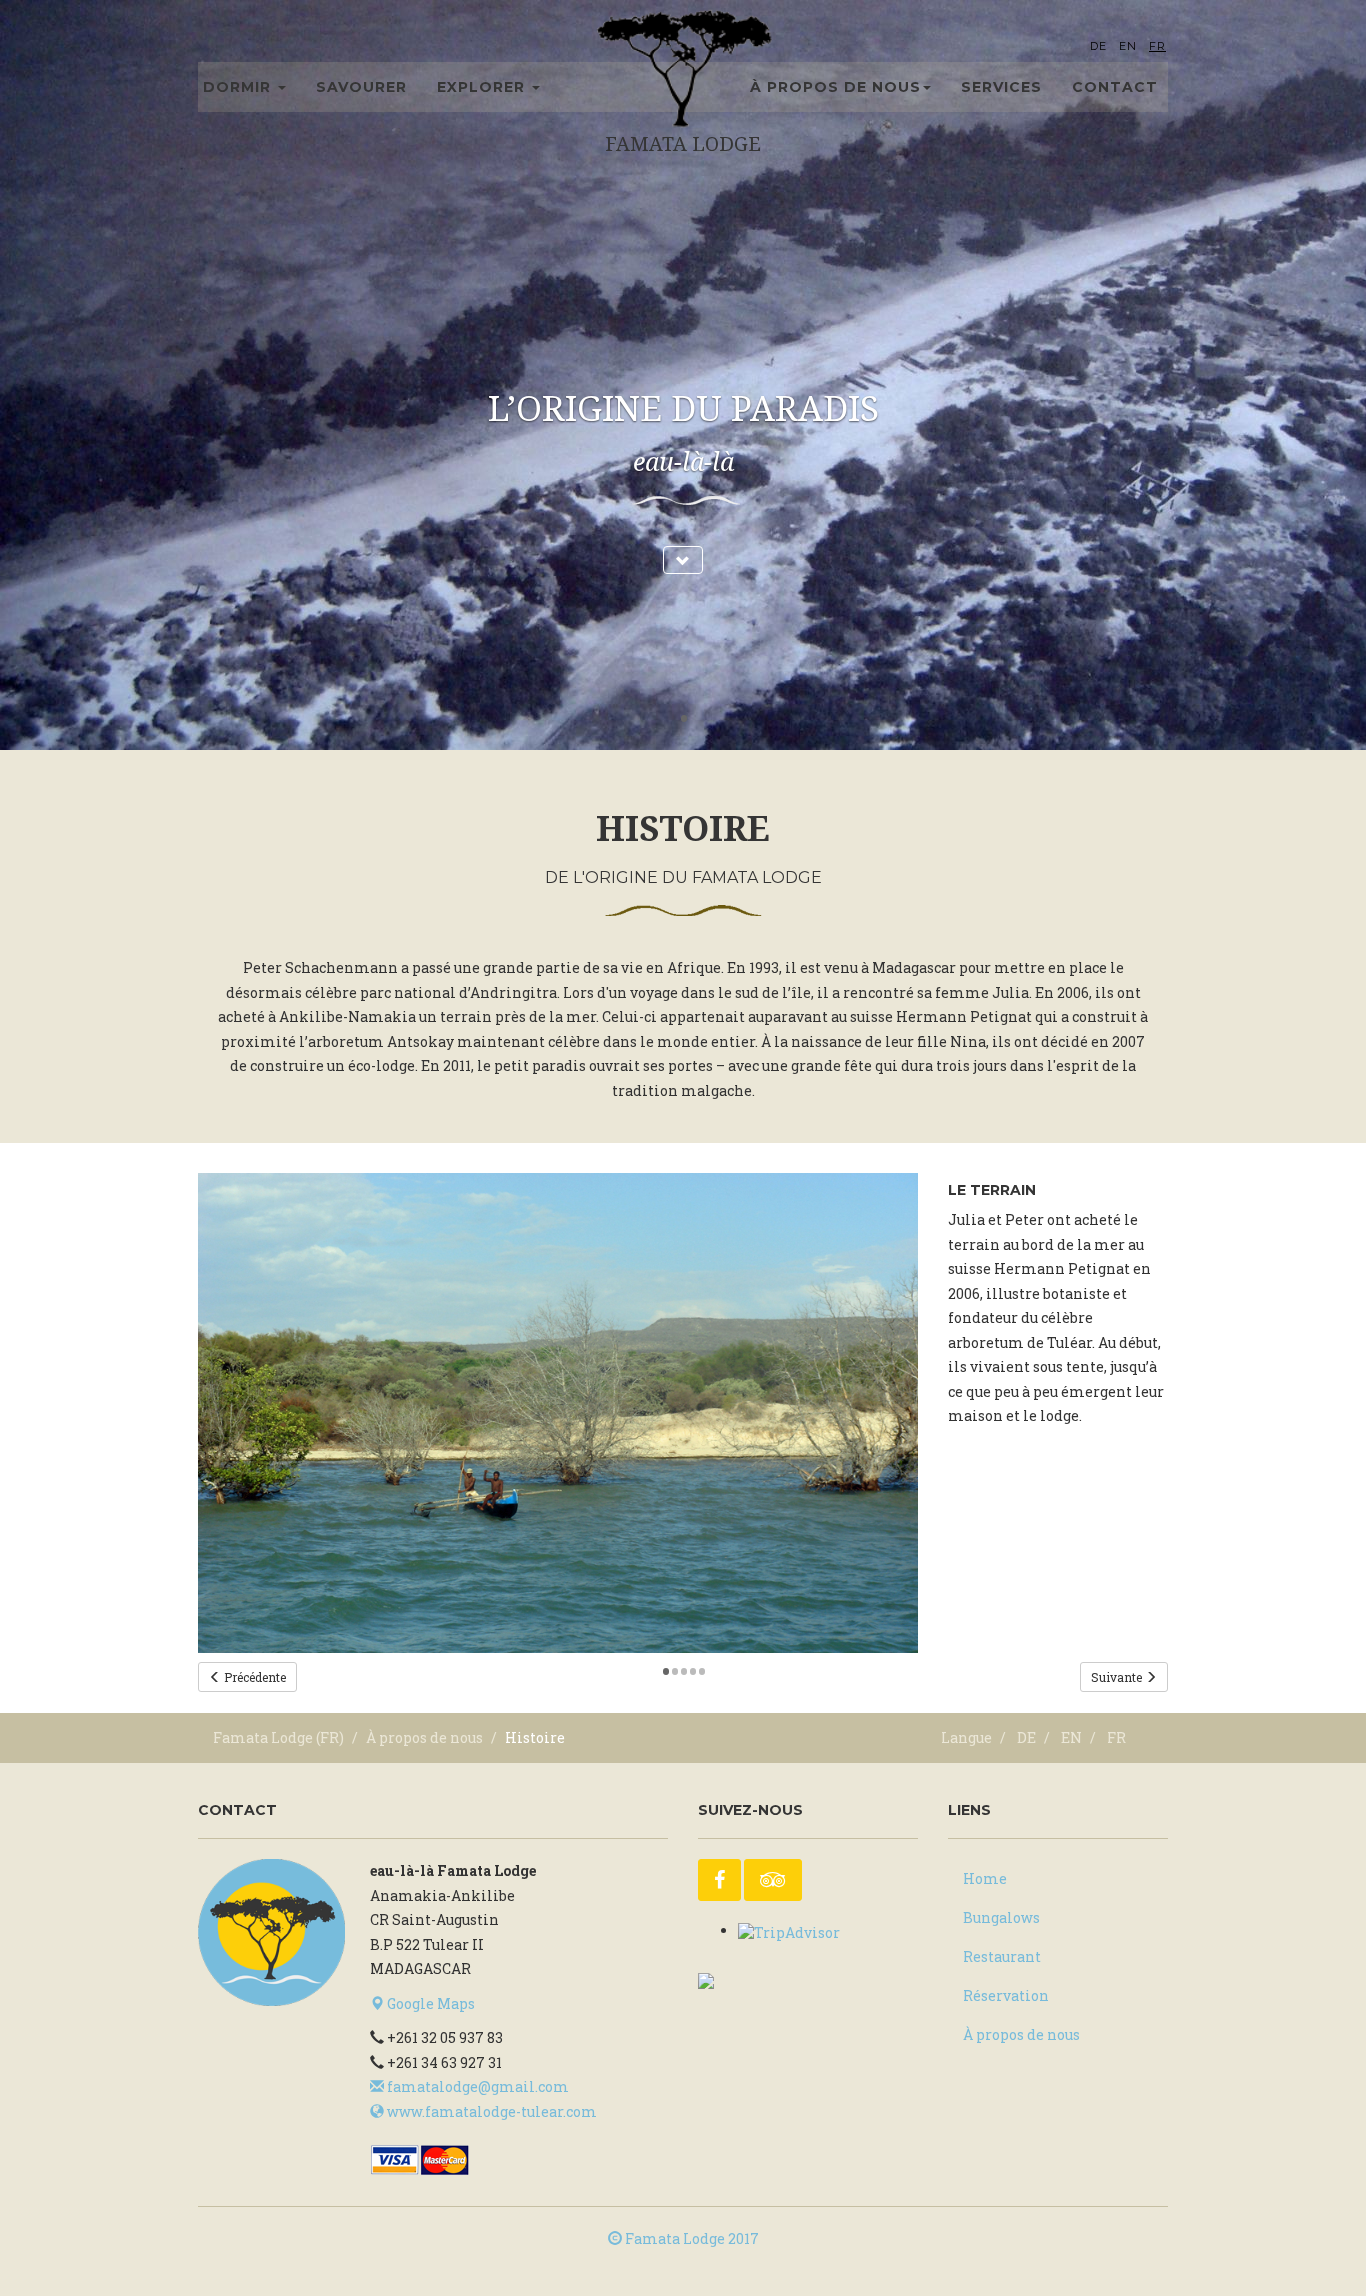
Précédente (253, 1677)
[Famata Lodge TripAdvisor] (773, 1880)
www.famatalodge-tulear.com (490, 2111)
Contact (1115, 87)
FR (1157, 46)
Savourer (361, 87)
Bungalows (1001, 1917)
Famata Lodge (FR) (278, 1737)
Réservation (1006, 1995)
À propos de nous (424, 1737)
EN (1128, 46)
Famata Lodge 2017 (690, 2238)
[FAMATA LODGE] (748, 1978)
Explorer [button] (483, 87)
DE (1098, 46)
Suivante (1118, 1677)
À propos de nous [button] (835, 87)
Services (1001, 87)
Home (985, 1878)
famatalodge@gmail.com (476, 2086)
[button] (683, 560)
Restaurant (1002, 1956)
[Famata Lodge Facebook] (719, 1880)
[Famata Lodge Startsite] (271, 1932)
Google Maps (429, 2003)
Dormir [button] (239, 87)
